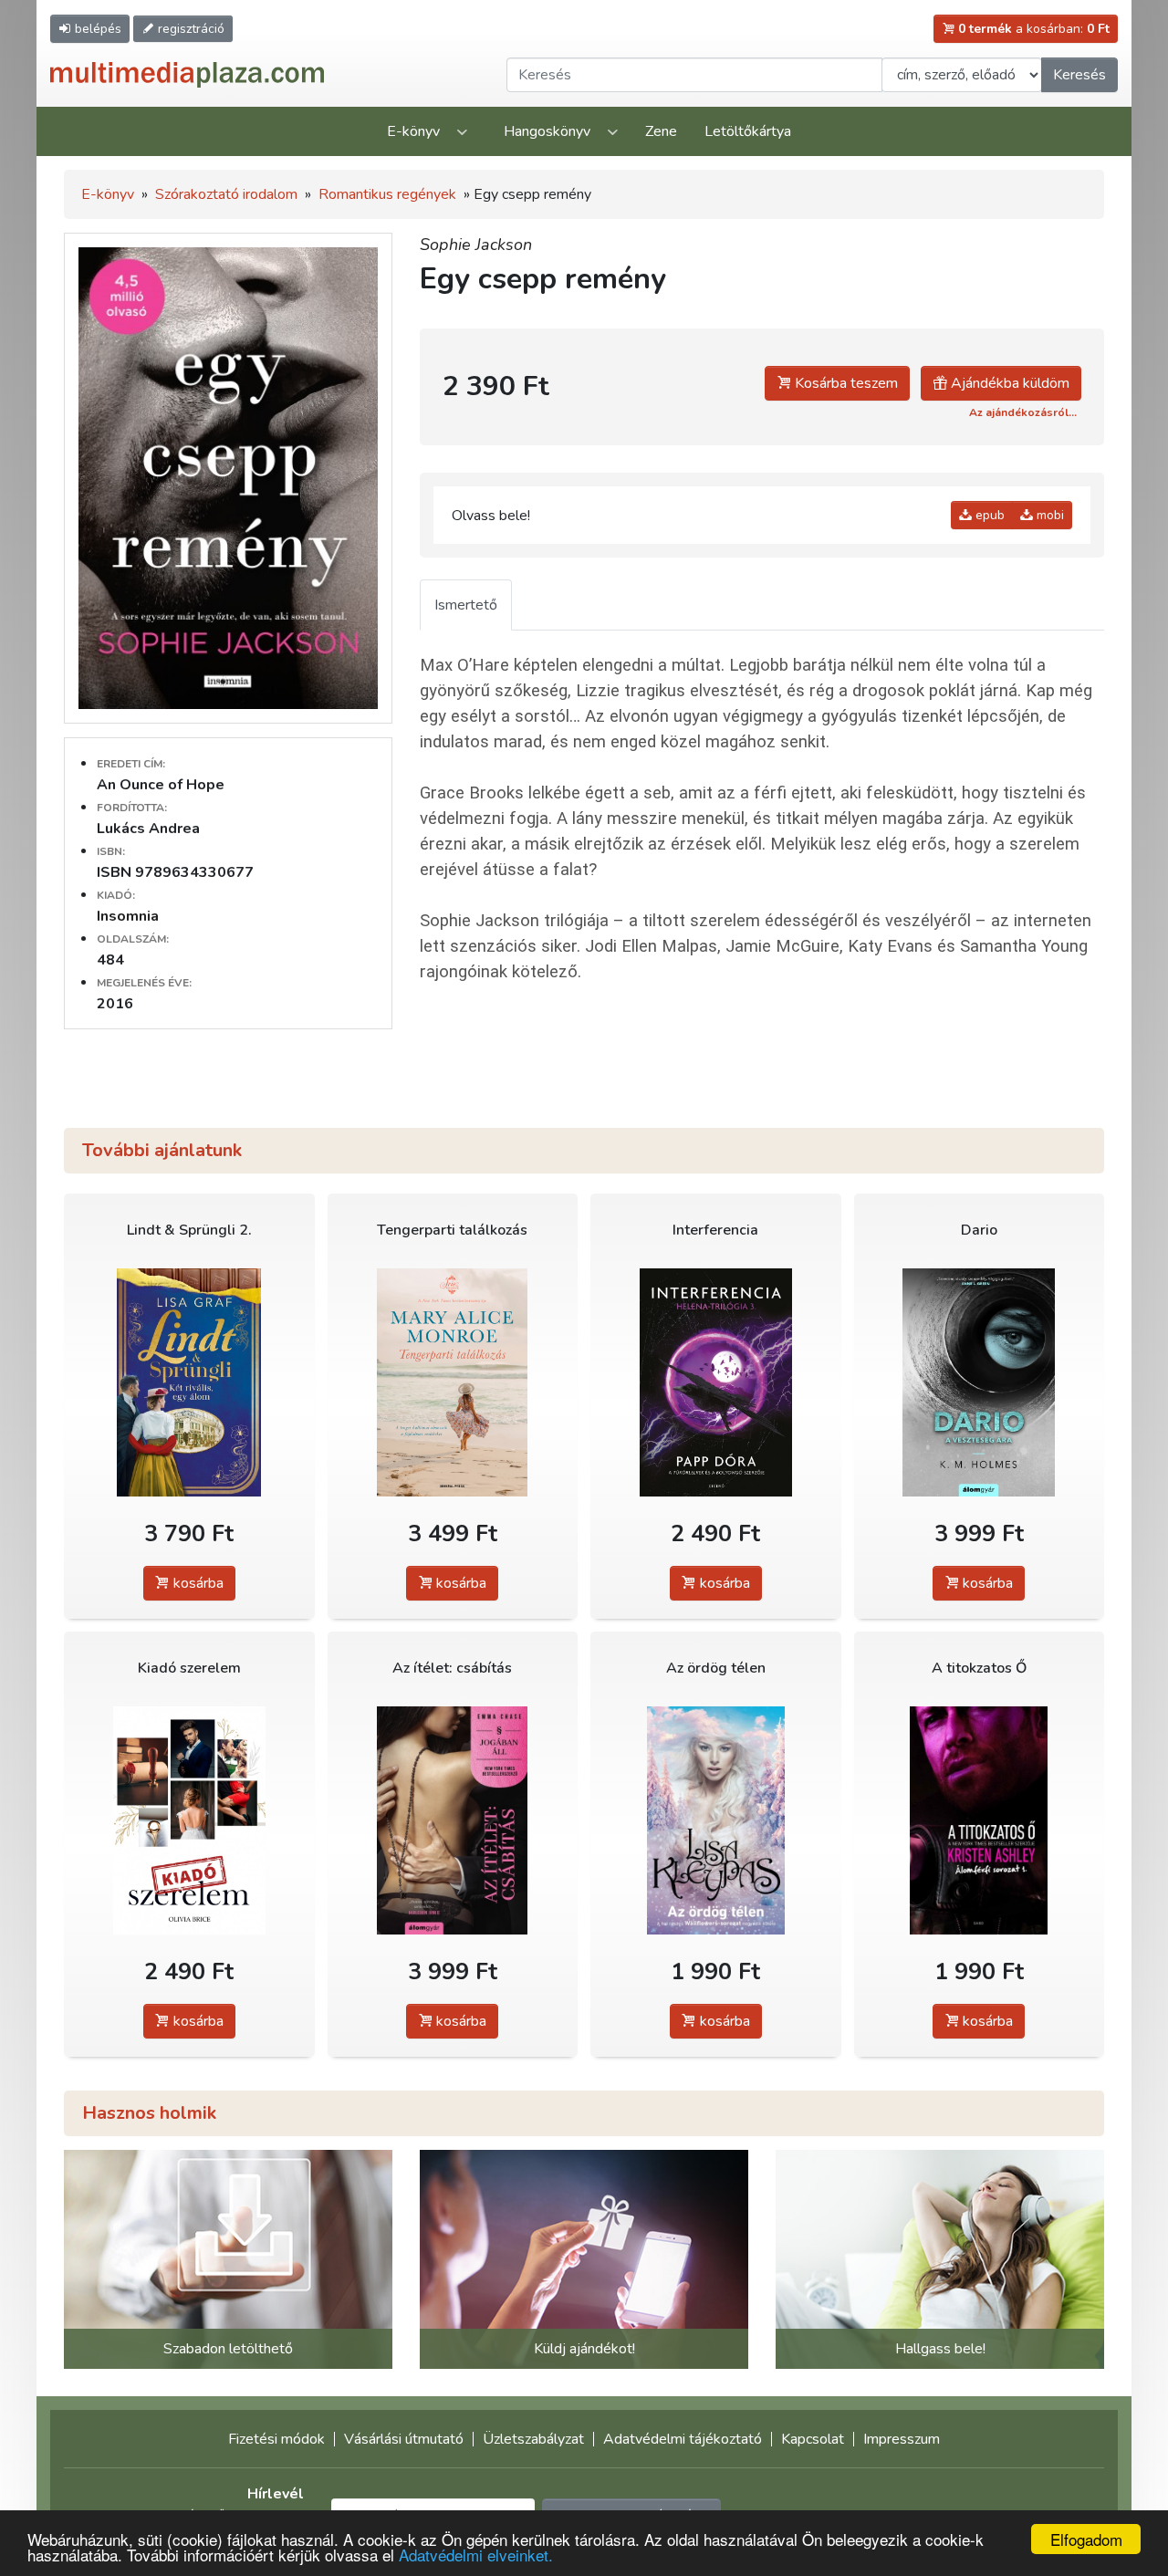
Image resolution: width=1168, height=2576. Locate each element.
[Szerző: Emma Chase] (453, 1820)
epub (988, 515)
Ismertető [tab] (466, 605)
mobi (1048, 515)
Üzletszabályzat (533, 2439)
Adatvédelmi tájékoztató (683, 2439)
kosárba (197, 1583)
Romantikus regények (387, 194)
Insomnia (128, 916)
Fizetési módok (276, 2439)
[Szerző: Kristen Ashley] (980, 1820)
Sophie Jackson (476, 245)
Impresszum (902, 2439)
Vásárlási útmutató (404, 2439)
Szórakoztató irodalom (226, 194)
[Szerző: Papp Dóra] (716, 1382)
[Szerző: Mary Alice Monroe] (453, 1382)
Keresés (1079, 75)
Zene (661, 131)
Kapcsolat (813, 2439)
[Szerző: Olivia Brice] (189, 1820)
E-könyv (413, 131)
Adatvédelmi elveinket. (476, 2555)
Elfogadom (1086, 2539)
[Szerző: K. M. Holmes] (980, 1382)
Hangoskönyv (547, 131)
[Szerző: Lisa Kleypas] (716, 1820)
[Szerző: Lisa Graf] (189, 1382)
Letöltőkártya (748, 131)
